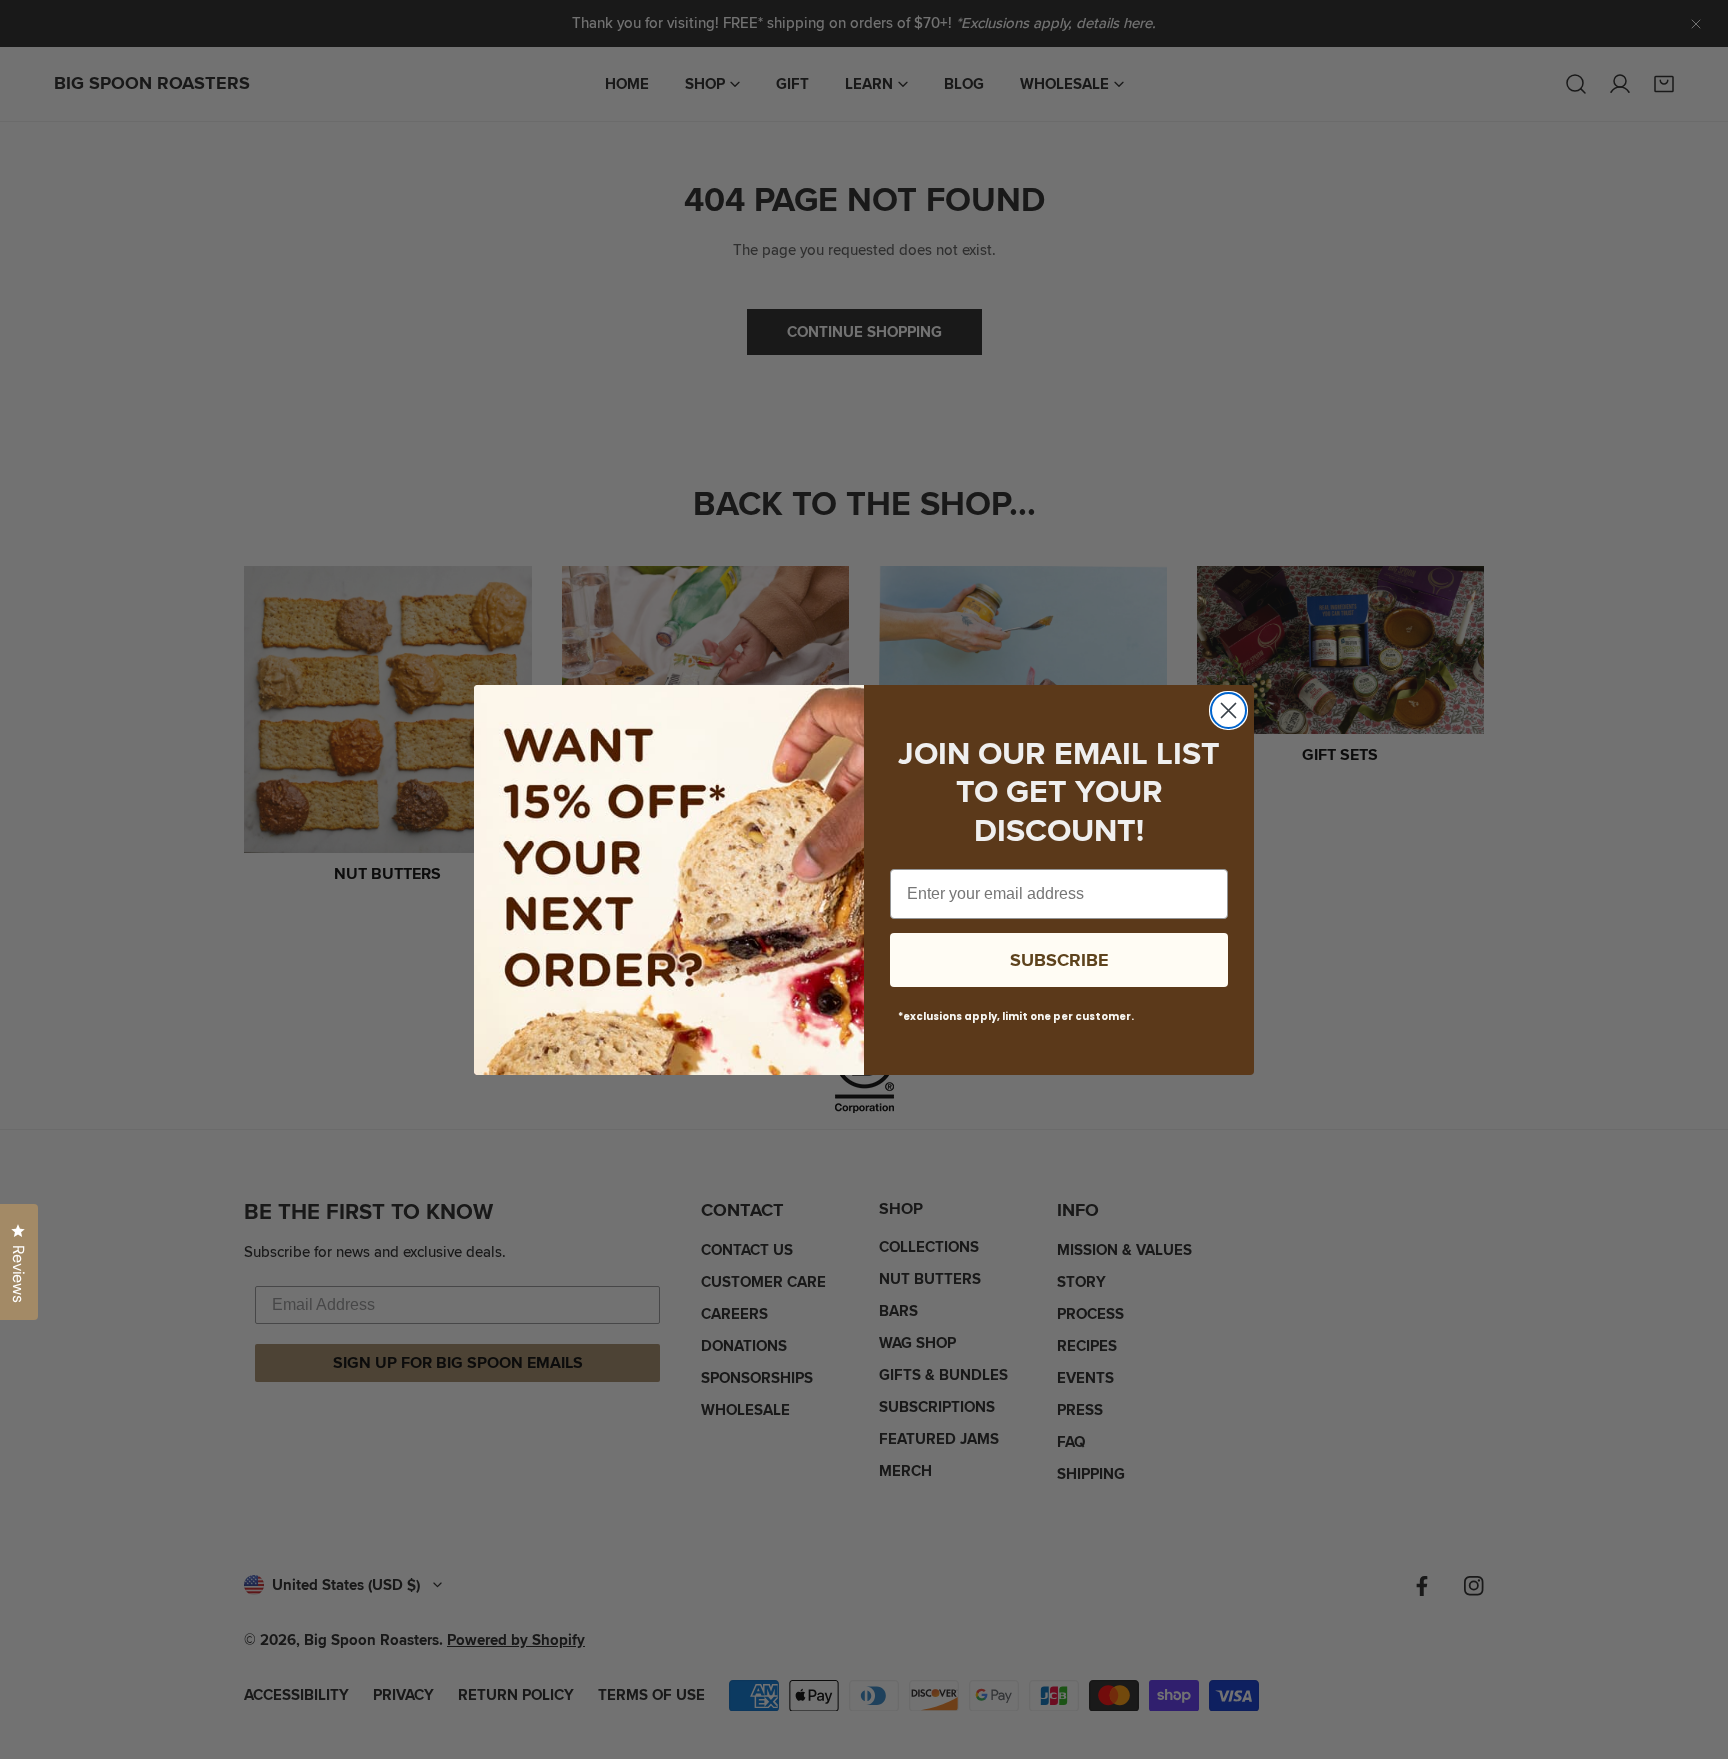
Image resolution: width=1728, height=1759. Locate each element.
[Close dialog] (1228, 710)
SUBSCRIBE (1059, 960)
